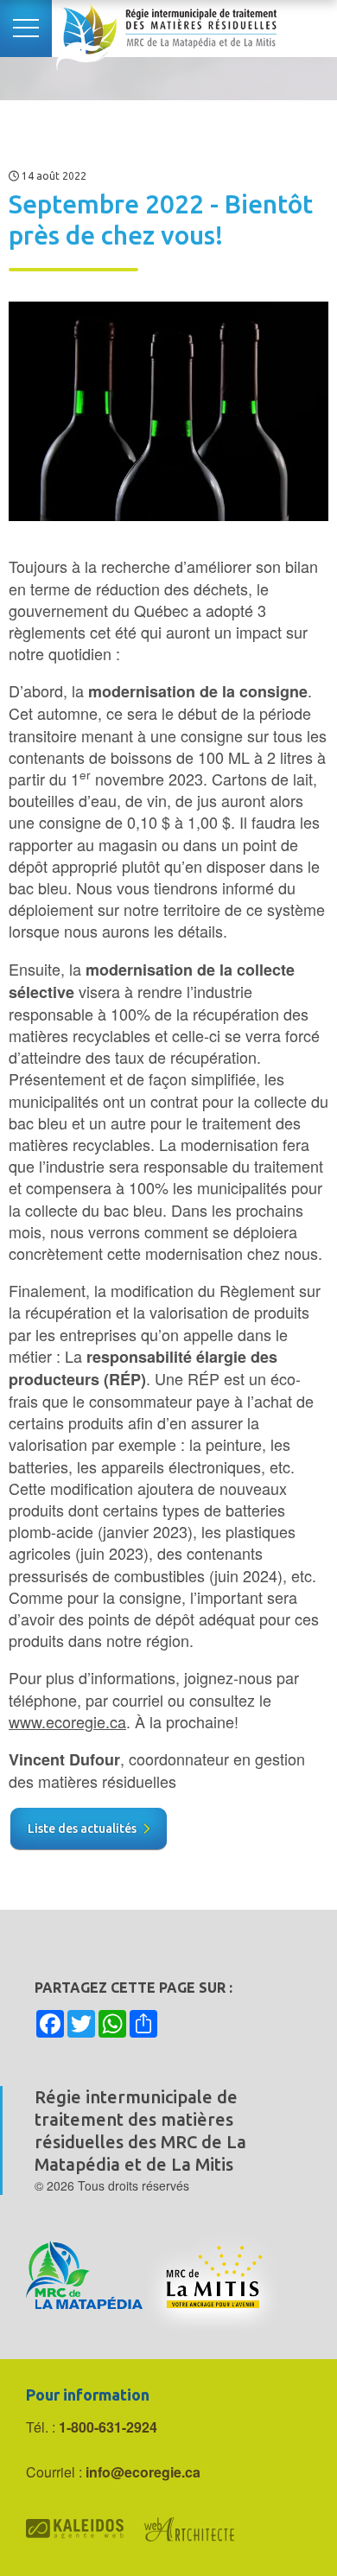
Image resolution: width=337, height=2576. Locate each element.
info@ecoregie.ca (143, 2472)
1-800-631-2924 (108, 2427)
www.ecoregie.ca (67, 1721)
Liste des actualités (82, 1829)
